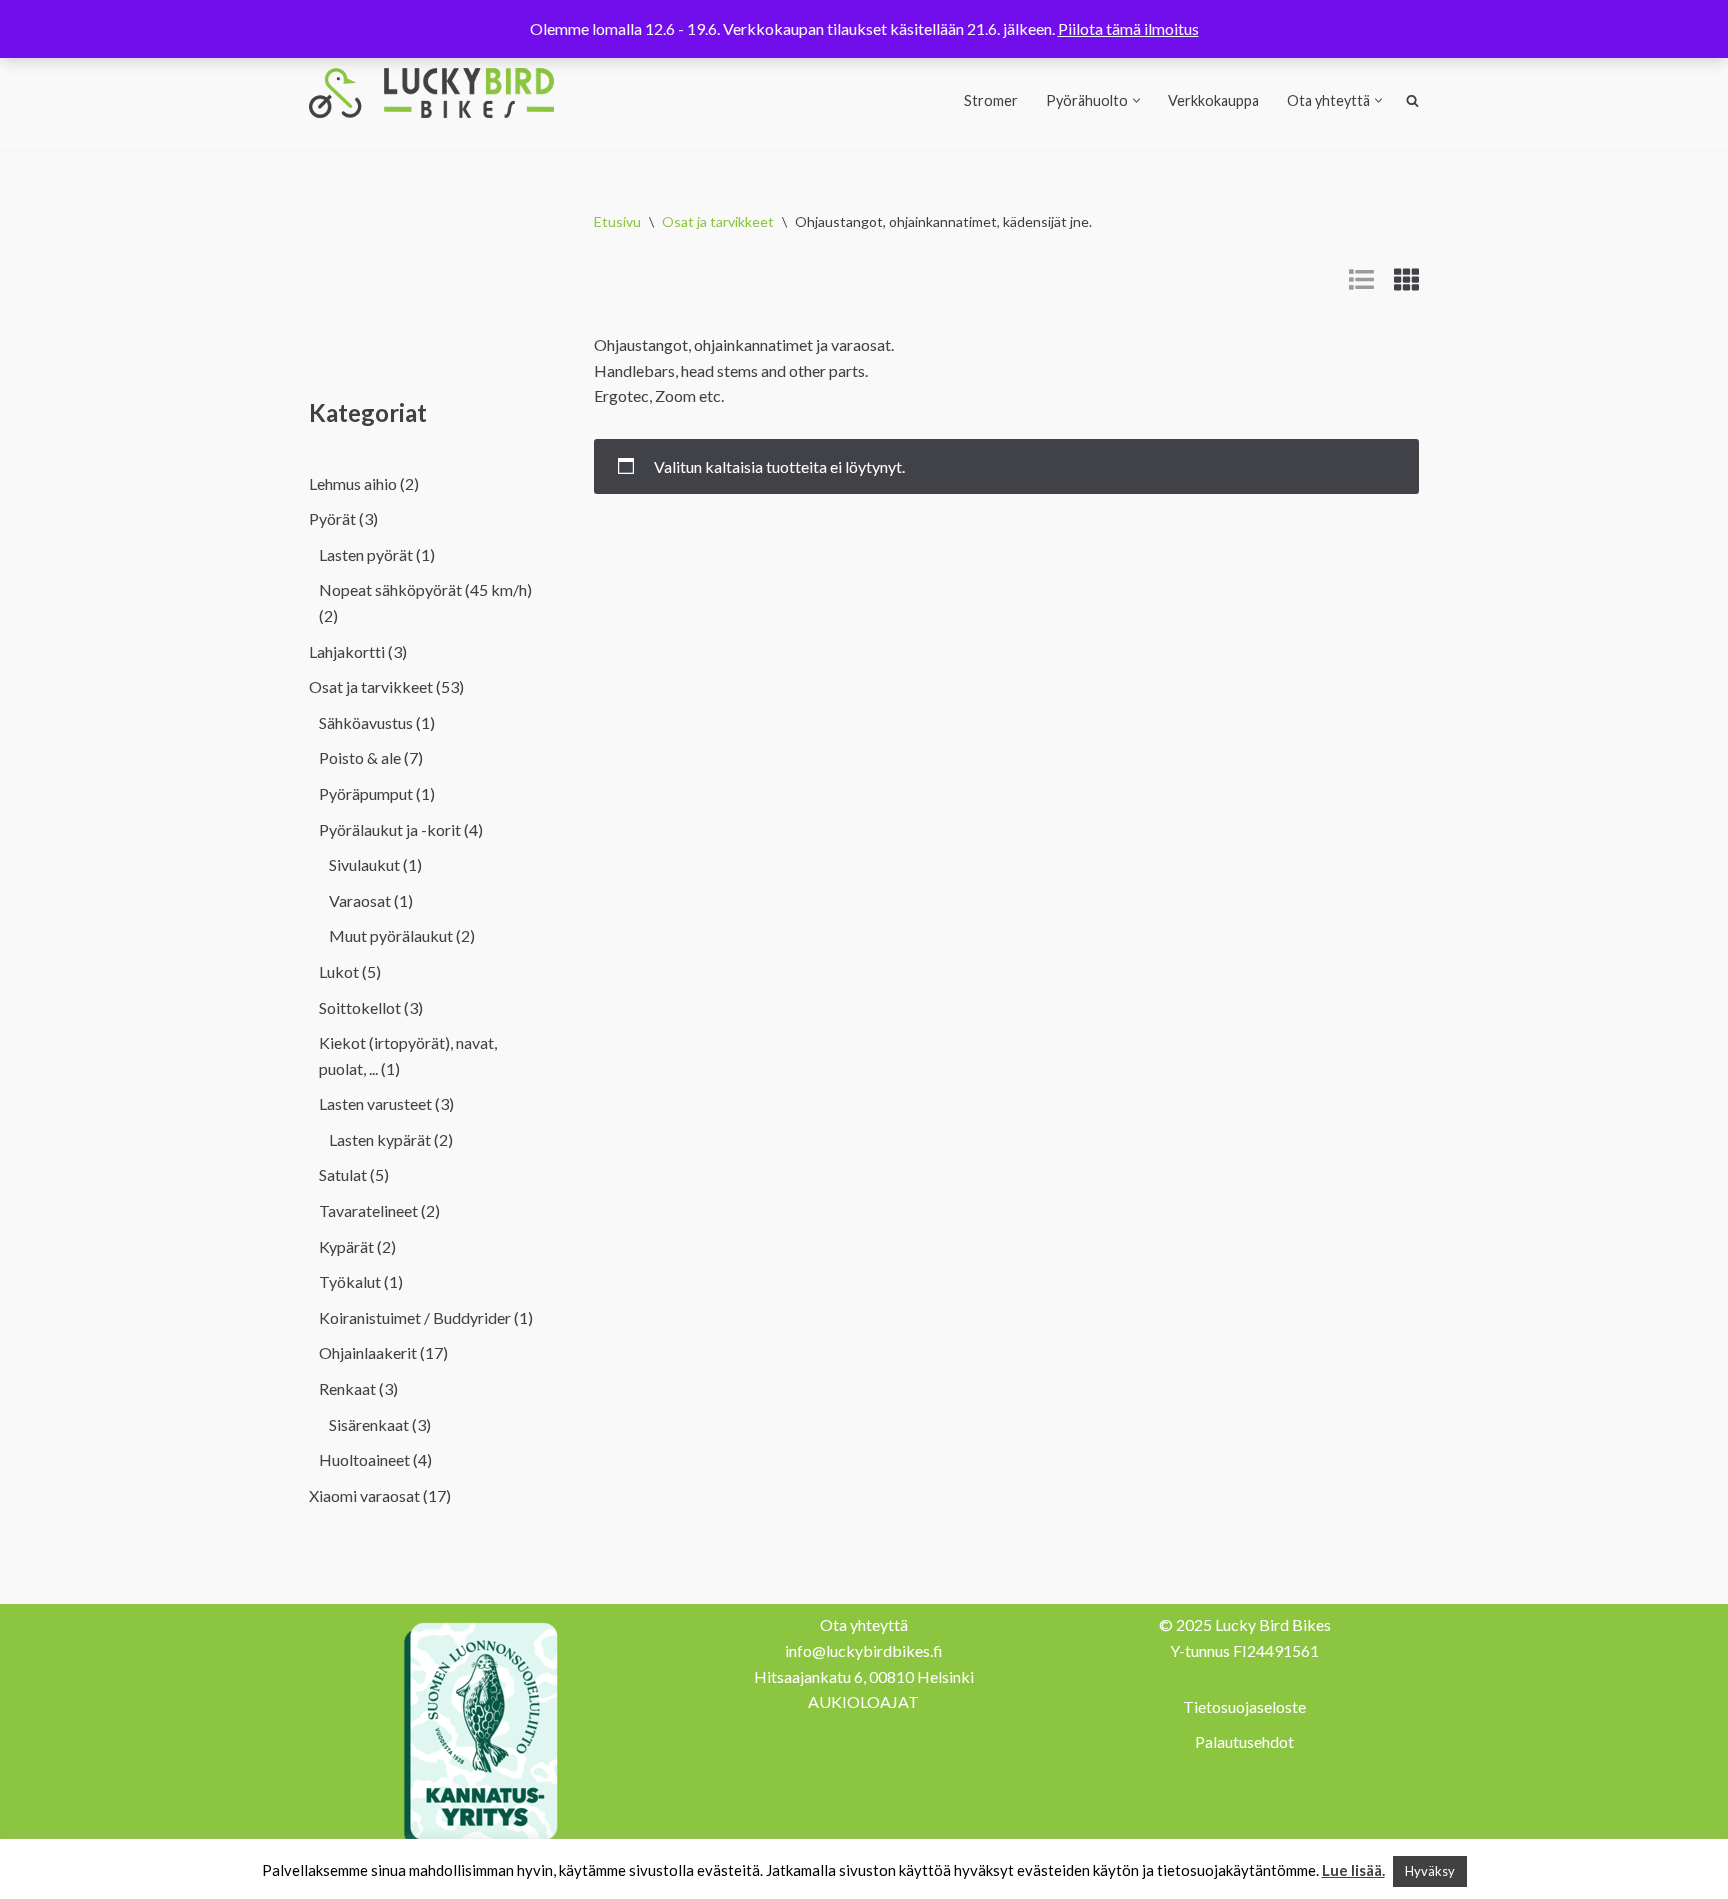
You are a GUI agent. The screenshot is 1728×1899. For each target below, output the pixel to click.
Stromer (991, 100)
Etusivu (617, 221)
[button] (1136, 100)
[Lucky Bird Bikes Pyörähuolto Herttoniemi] (431, 93)
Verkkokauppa (1213, 100)
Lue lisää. (1353, 1870)
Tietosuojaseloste (1244, 1706)
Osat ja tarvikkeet (718, 221)
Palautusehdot (1244, 1741)
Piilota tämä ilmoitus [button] (1128, 28)
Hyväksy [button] (1430, 1871)
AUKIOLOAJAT (863, 1701)
